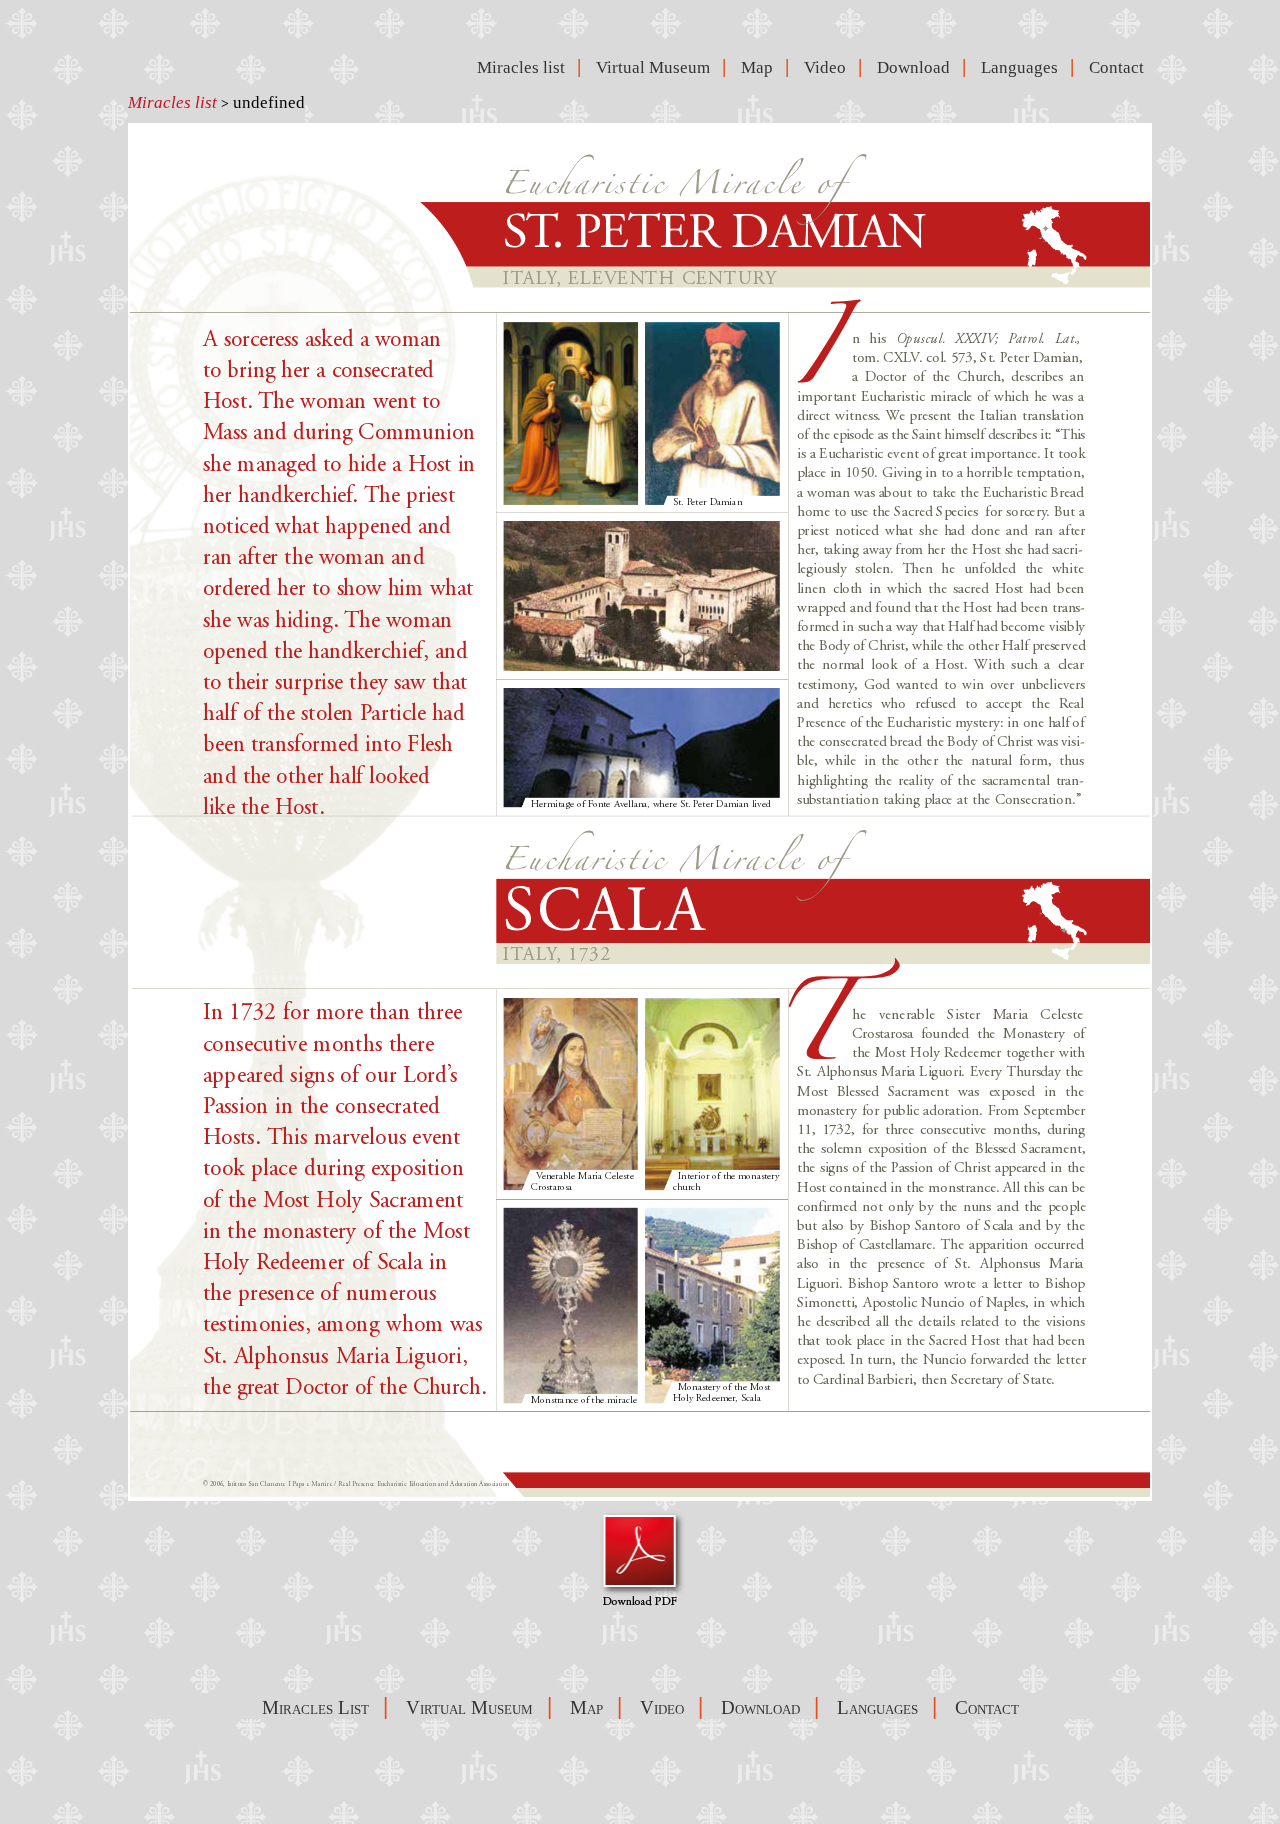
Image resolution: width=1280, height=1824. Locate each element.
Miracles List (315, 1707)
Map (761, 67)
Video (829, 67)
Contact (1120, 67)
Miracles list (172, 102)
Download (917, 67)
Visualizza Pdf (640, 1559)
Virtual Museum (657, 67)
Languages (1023, 67)
